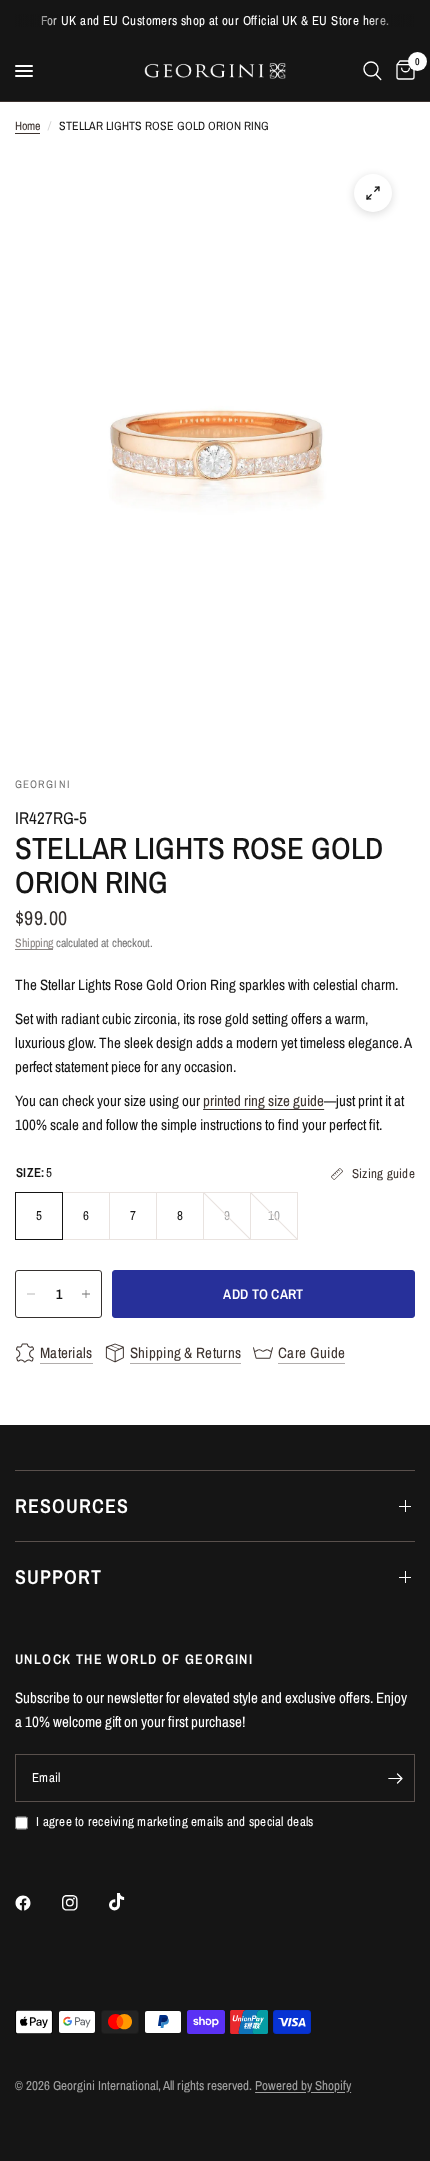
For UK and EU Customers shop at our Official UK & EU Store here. (215, 20)
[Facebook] (37, 1903)
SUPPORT (58, 1576)
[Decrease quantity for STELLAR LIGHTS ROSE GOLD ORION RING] (31, 1294)
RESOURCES (72, 1505)
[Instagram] (84, 1903)
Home (27, 126)
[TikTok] (131, 1902)
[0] (402, 71)
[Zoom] (373, 193)
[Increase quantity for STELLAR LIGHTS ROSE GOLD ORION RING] (86, 1294)
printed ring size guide (263, 1100)
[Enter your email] (395, 1778)
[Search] (372, 71)
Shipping (34, 943)
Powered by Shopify (303, 2085)
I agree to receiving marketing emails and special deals (174, 1821)
